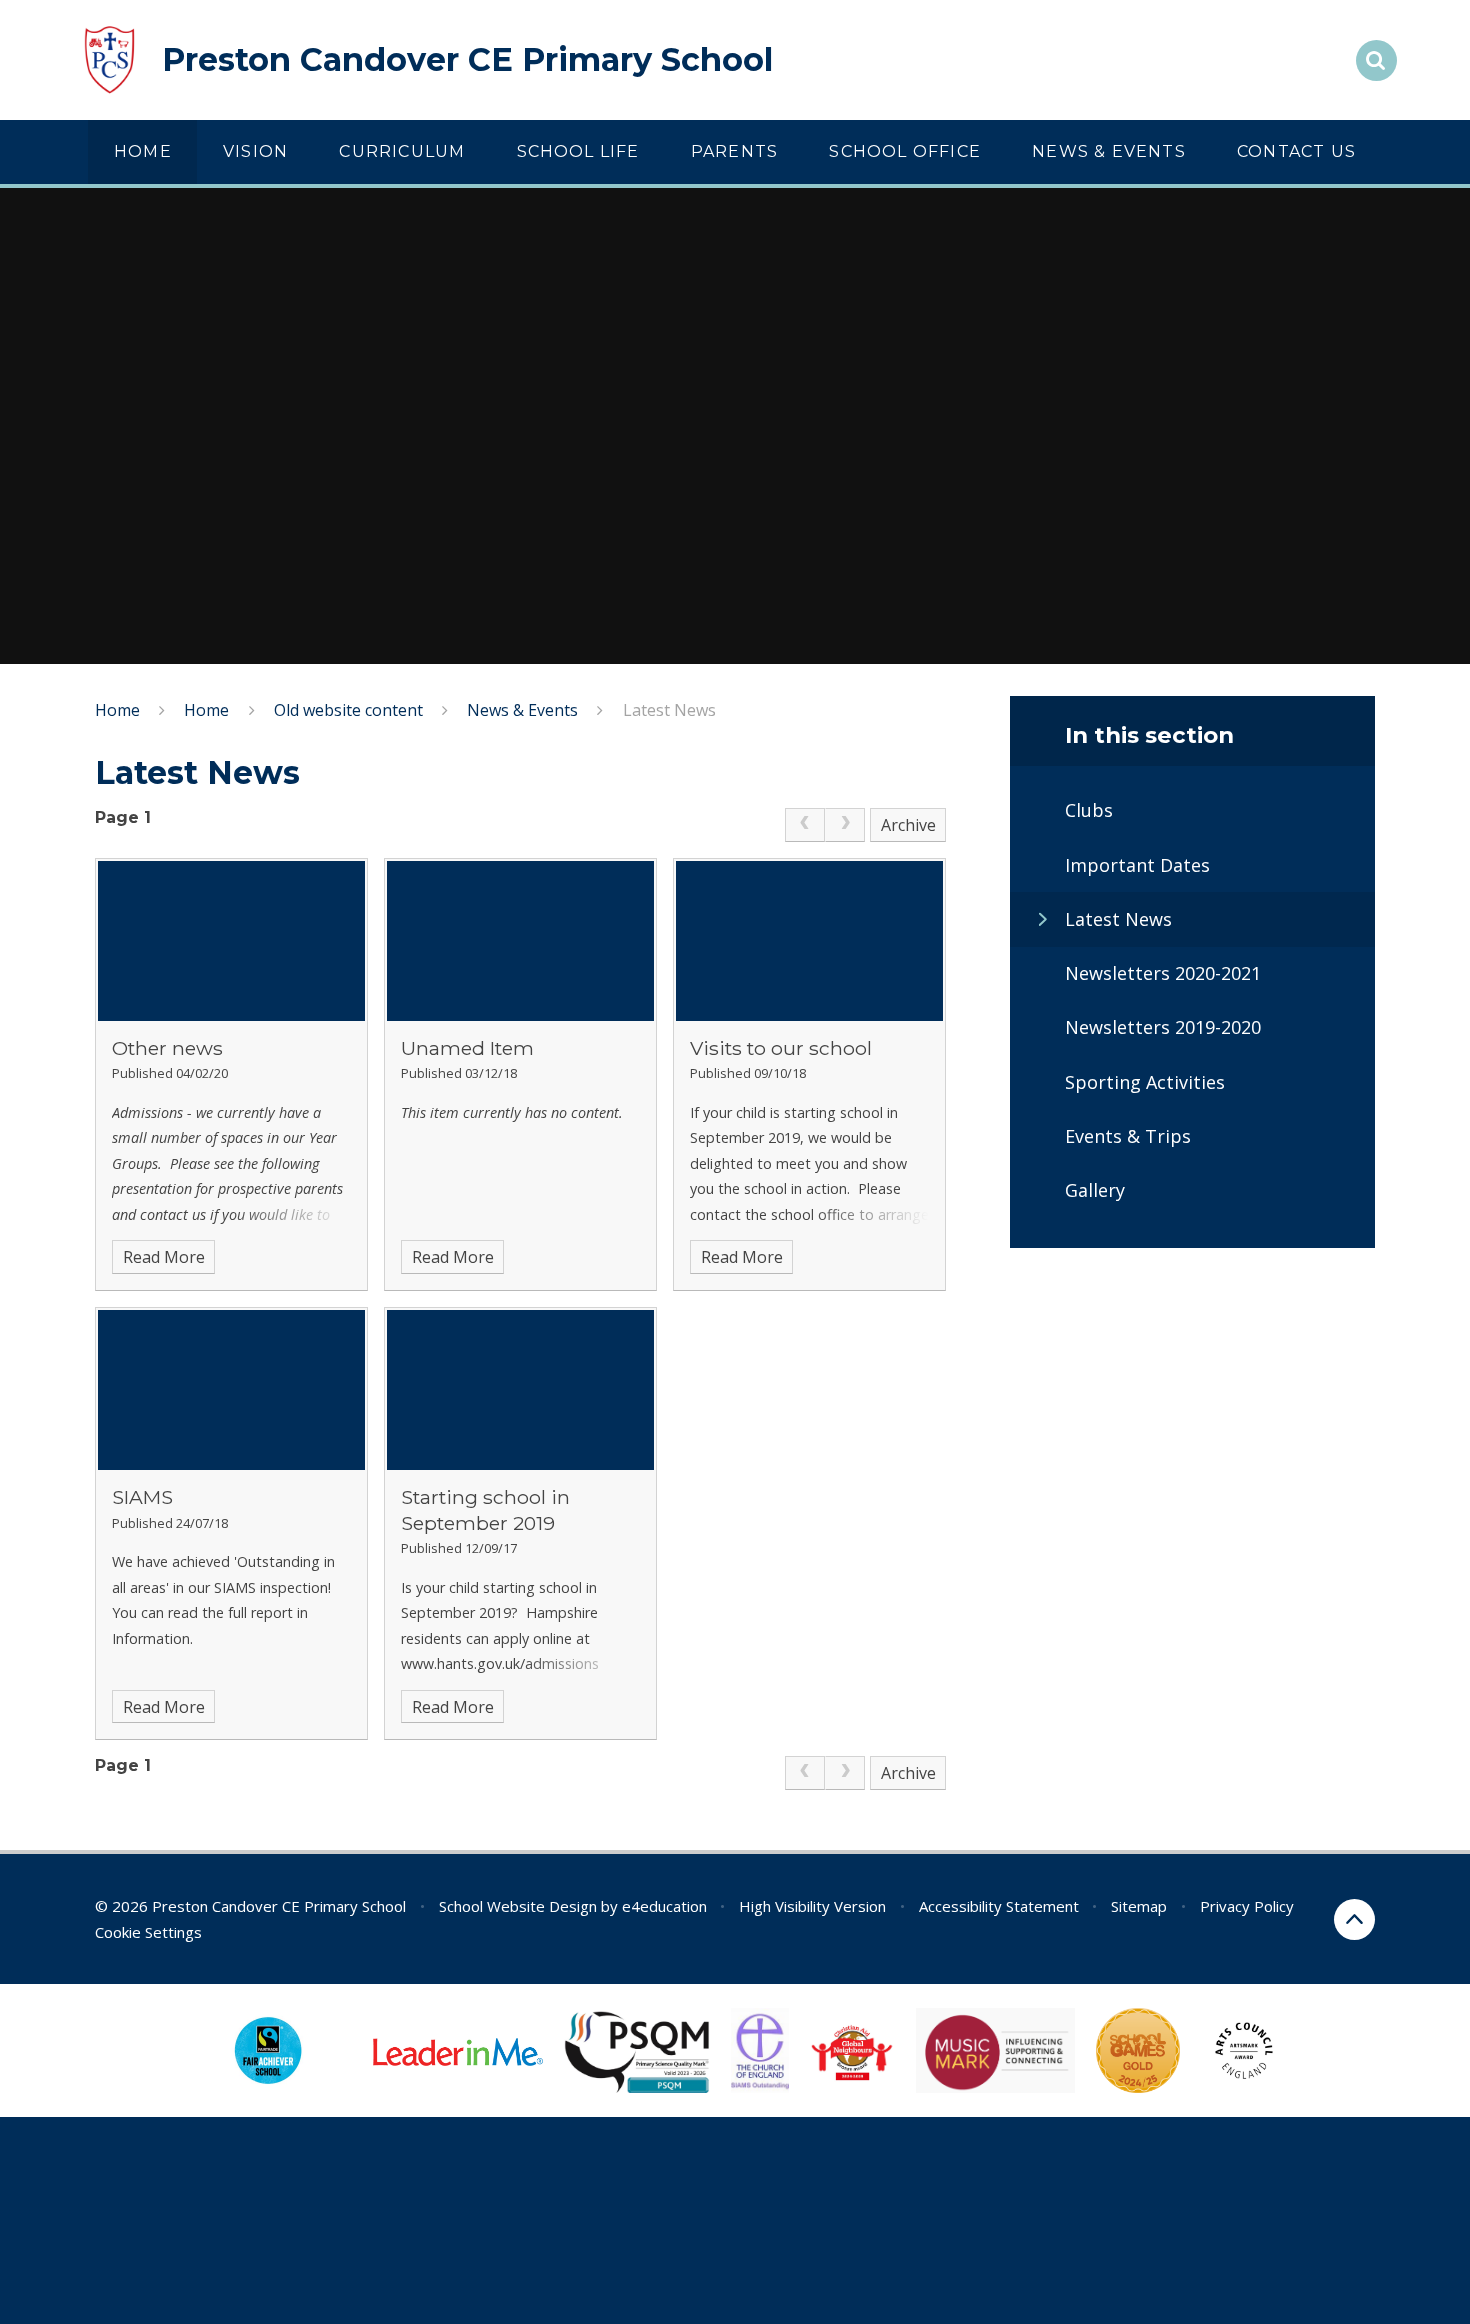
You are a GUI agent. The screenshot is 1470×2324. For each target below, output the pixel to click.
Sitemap (1139, 1906)
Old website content (348, 710)
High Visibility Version (812, 1906)
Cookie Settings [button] (148, 1932)
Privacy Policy (1247, 1906)
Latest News (669, 710)
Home (117, 710)
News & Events (522, 710)
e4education (664, 1906)
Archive (908, 825)
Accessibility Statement (999, 1906)
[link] (805, 825)
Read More (164, 1257)
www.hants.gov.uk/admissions (500, 1663)
